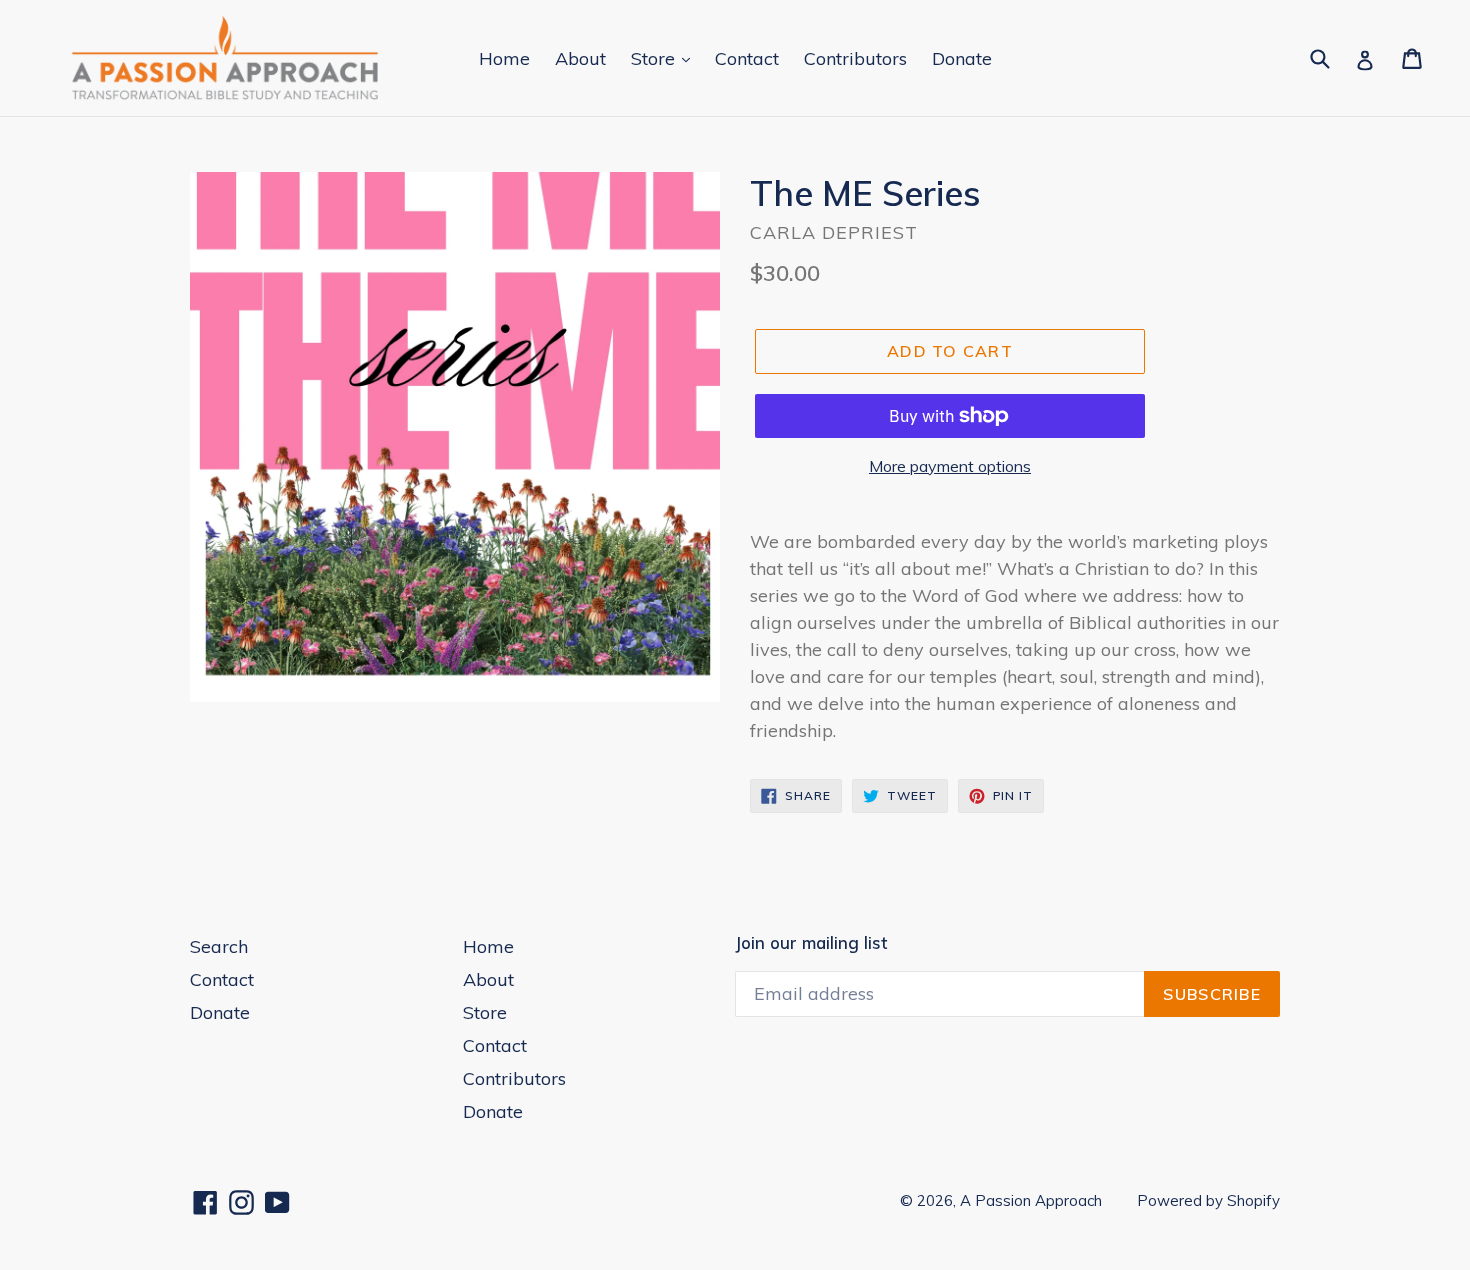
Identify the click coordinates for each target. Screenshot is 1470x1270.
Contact (747, 58)
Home (504, 58)
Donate (962, 58)
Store (655, 58)
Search (219, 946)
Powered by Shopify (1208, 1200)
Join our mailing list (811, 943)
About (580, 58)
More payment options (950, 466)
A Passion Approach (1031, 1200)
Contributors (855, 58)
